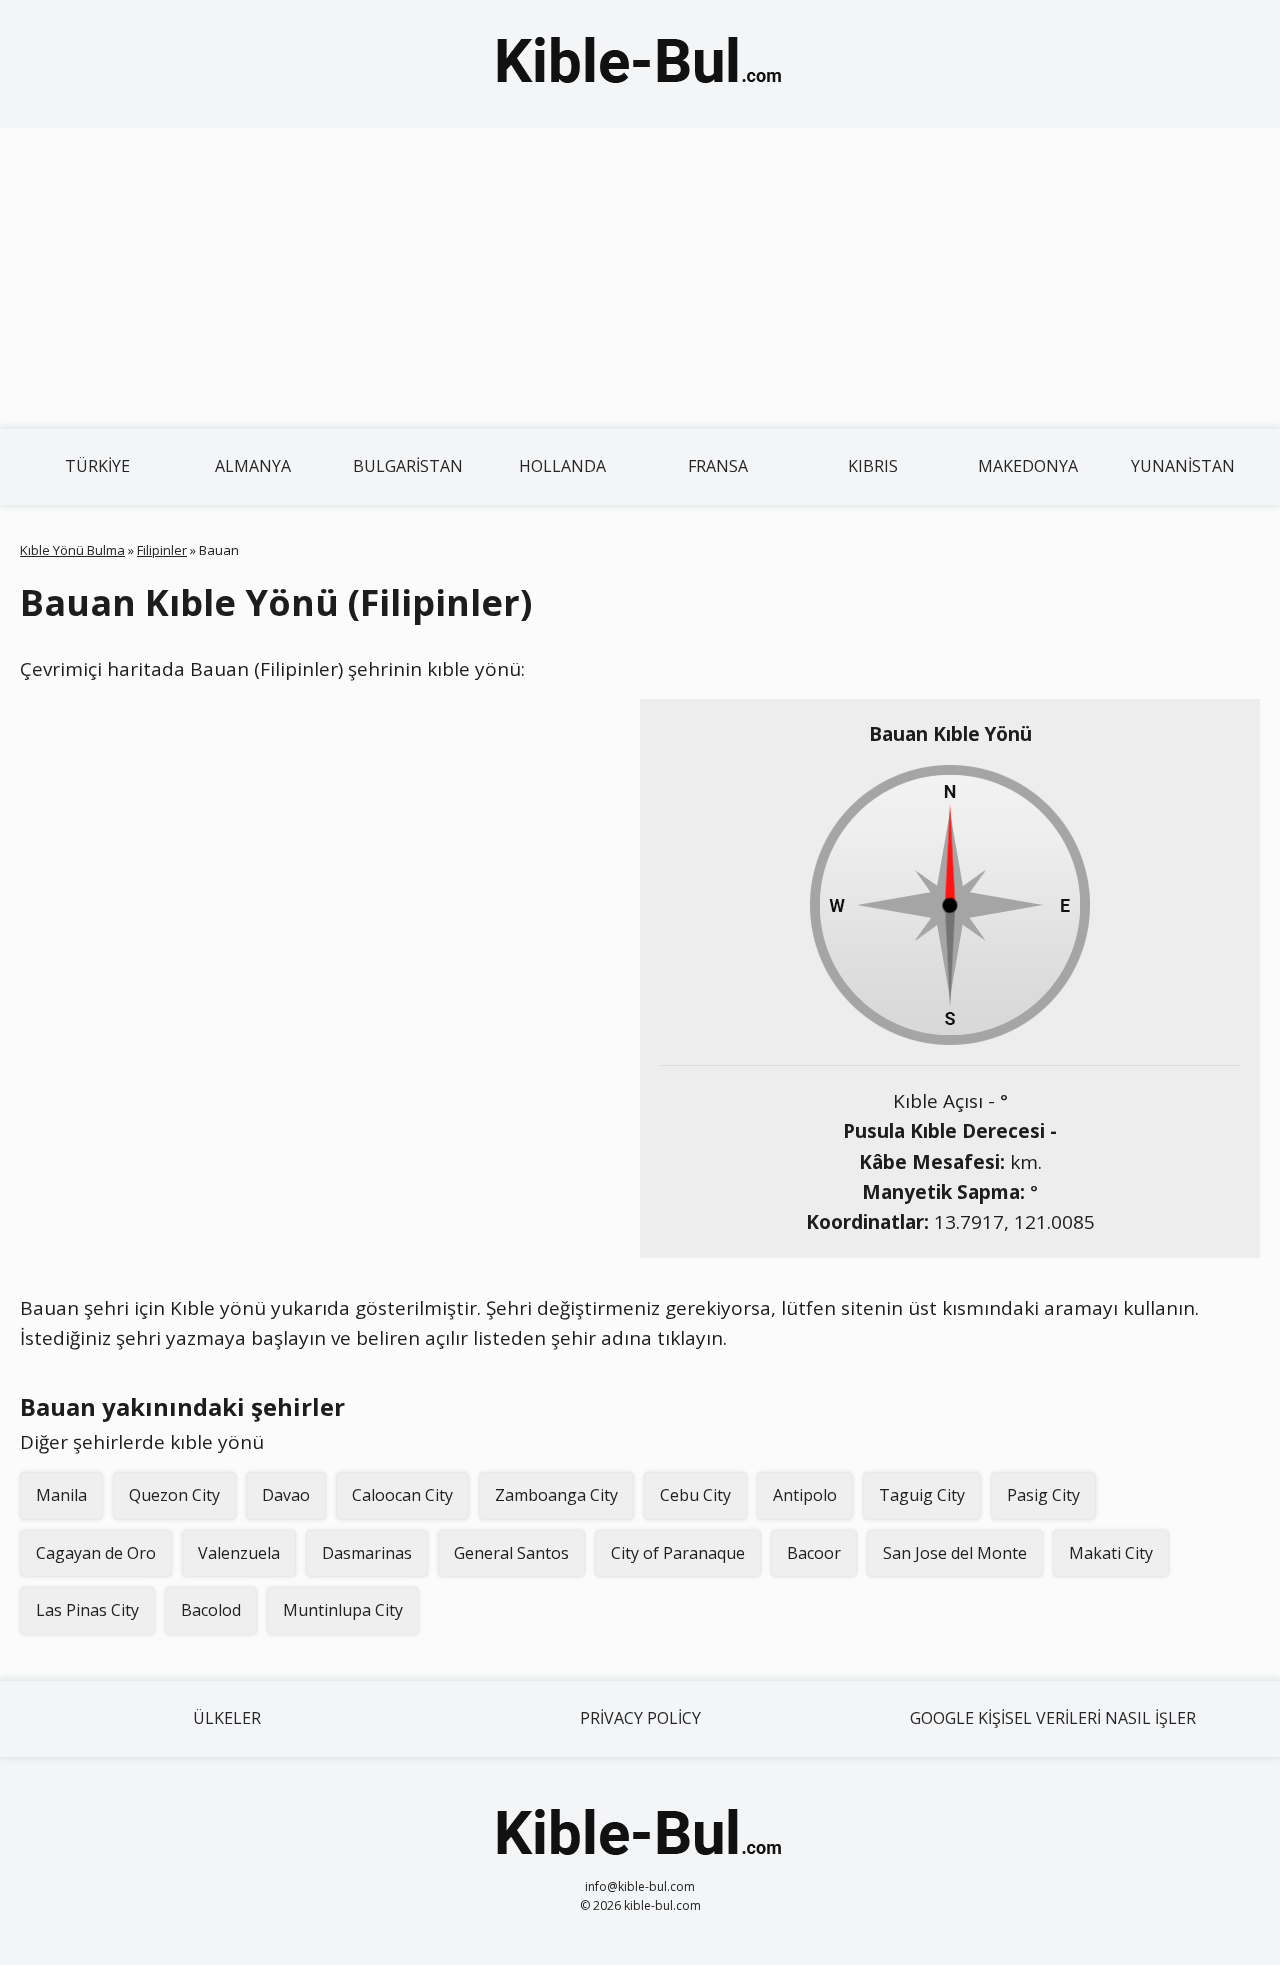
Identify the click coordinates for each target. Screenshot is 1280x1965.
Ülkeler (227, 1718)
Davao (286, 1495)
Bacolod (211, 1610)
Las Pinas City (87, 1610)
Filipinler (162, 550)
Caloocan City (402, 1495)
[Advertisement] (640, 278)
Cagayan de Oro (96, 1553)
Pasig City (1043, 1495)
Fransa (718, 466)
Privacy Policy (640, 1718)
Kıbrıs (873, 466)
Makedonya (1028, 466)
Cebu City (695, 1495)
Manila (61, 1495)
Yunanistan (1183, 466)
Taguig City (922, 1495)
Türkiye (97, 466)
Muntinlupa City (343, 1610)
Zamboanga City (556, 1495)
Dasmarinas (367, 1553)
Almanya (253, 466)
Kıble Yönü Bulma (72, 550)
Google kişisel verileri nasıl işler (1053, 1718)
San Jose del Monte (955, 1553)
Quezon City (174, 1495)
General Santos (511, 1553)
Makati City (1111, 1553)
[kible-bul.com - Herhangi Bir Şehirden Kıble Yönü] (640, 64)
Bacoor (814, 1553)
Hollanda (562, 466)
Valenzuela (239, 1553)
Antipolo (805, 1495)
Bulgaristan (408, 466)
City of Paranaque (678, 1553)
